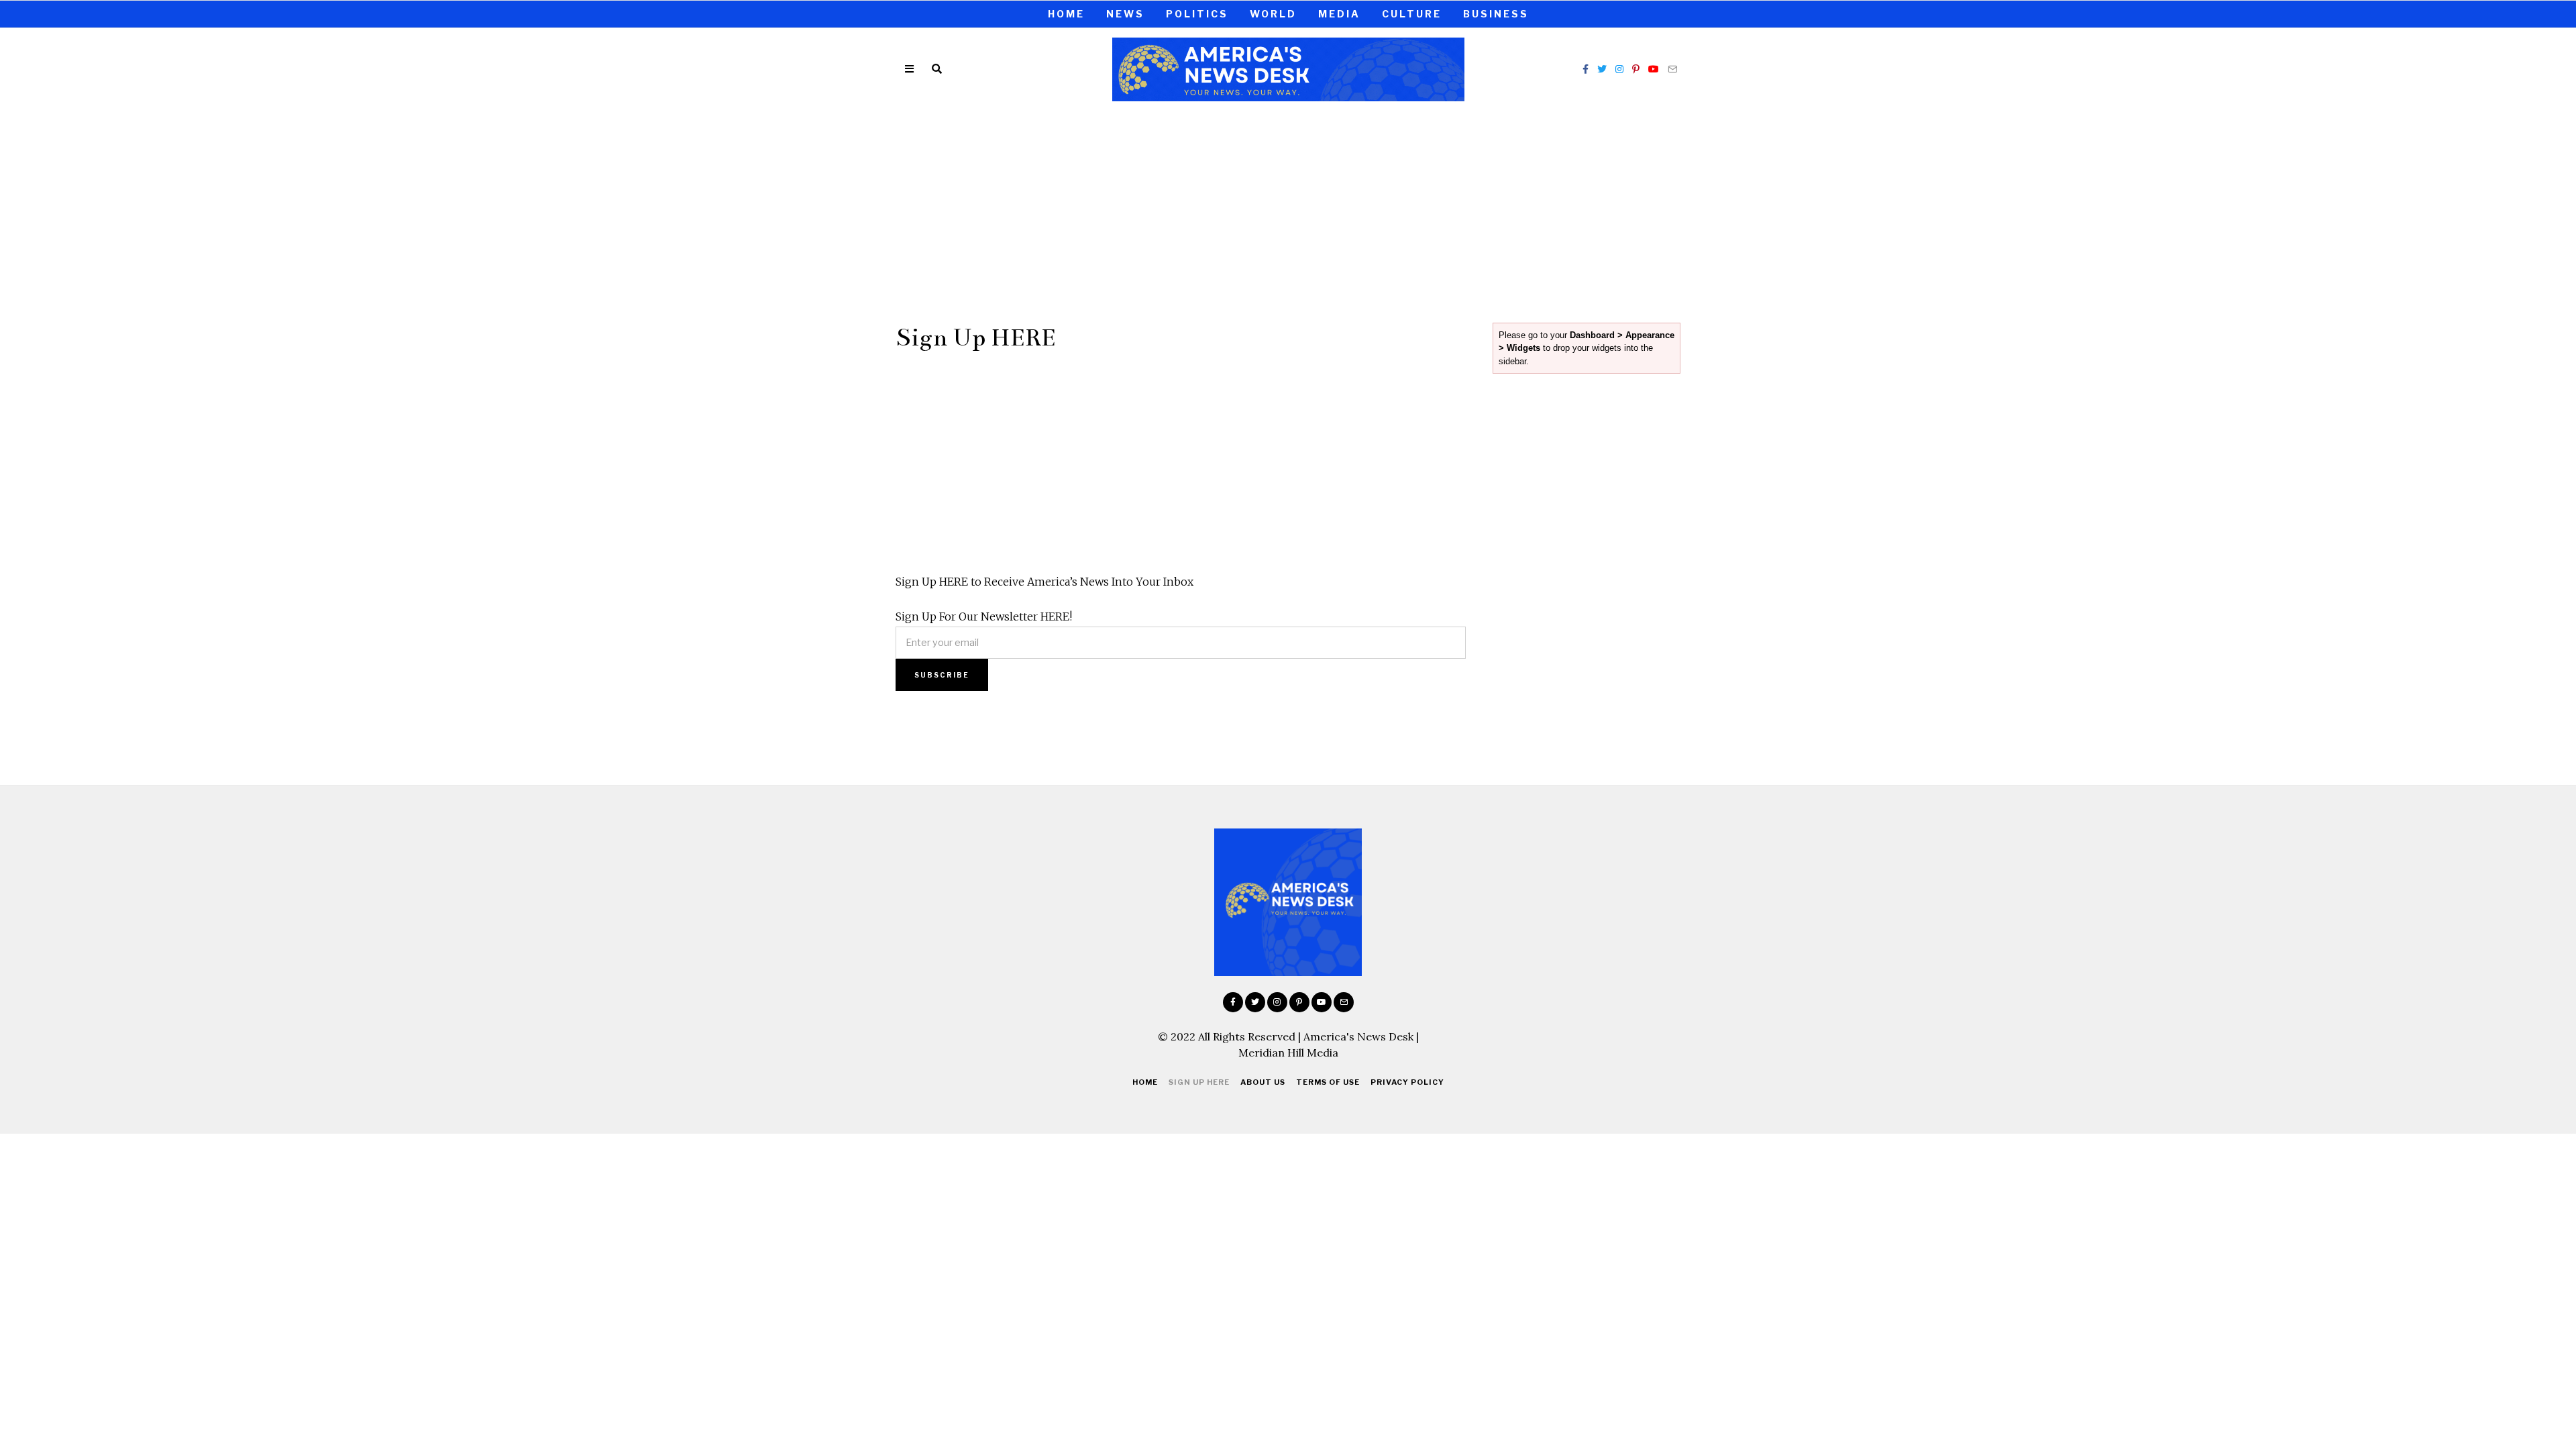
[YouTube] (1654, 69)
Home (1066, 14)
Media (1339, 14)
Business (1496, 14)
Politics (1197, 14)
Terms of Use (1328, 1082)
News (1125, 14)
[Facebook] (1586, 69)
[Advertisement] (1288, 210)
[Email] (1672, 69)
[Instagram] (1619, 69)
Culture (1412, 14)
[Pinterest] (1636, 69)
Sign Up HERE (1199, 1082)
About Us (1263, 1082)
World (1273, 14)
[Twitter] (1602, 69)
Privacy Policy (1407, 1082)
